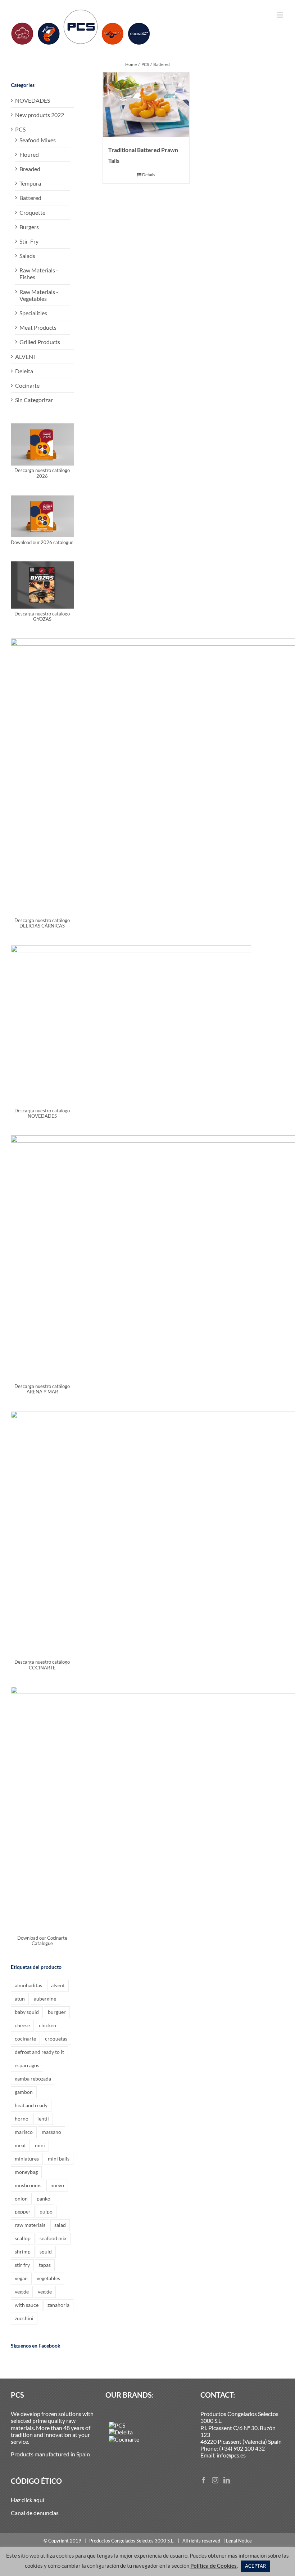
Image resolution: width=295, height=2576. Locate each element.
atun (20, 1999)
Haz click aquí (28, 2500)
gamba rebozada (33, 2079)
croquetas (56, 2039)
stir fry (22, 2265)
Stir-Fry (29, 241)
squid (46, 2252)
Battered (30, 198)
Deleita (24, 371)
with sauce (27, 2305)
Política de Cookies (214, 2566)
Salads (27, 256)
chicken (47, 2025)
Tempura (30, 183)
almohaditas (28, 1985)
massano (51, 2132)
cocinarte (25, 2039)
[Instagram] (215, 2480)
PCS (20, 129)
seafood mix (53, 2238)
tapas (45, 2265)
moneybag (26, 2172)
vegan (21, 2278)
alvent (58, 1985)
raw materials (30, 2225)
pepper (23, 2212)
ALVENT (26, 357)
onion (21, 2199)
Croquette (32, 212)
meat (20, 2145)
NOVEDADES (33, 100)
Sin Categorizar (34, 400)
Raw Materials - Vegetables (39, 295)
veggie (22, 2292)
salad (60, 2225)
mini (40, 2145)
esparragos (27, 2065)
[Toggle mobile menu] (280, 15)
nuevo (57, 2185)
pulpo (46, 2212)
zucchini (24, 2318)
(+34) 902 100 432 (242, 2448)
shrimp (23, 2252)
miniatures (27, 2159)
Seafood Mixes (38, 140)
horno (22, 2119)
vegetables (48, 2278)
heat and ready (31, 2105)
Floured (29, 154)
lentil (43, 2119)
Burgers (29, 227)
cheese (22, 2025)
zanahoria (58, 2305)
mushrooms (28, 2185)
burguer (57, 2012)
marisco (24, 2132)
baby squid (27, 2012)
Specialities (33, 313)
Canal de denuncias (35, 2513)
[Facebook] (204, 2480)
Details (149, 175)
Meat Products (38, 327)
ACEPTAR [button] (255, 2566)
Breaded (30, 169)
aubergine (45, 1999)
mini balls (59, 2159)
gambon (24, 2092)
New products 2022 (40, 115)
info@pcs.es (231, 2455)
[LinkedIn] (227, 2480)
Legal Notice (239, 2541)
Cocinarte (27, 385)
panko (44, 2199)
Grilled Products (40, 342)
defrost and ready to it (39, 2052)
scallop (23, 2238)
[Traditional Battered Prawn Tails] (146, 105)
